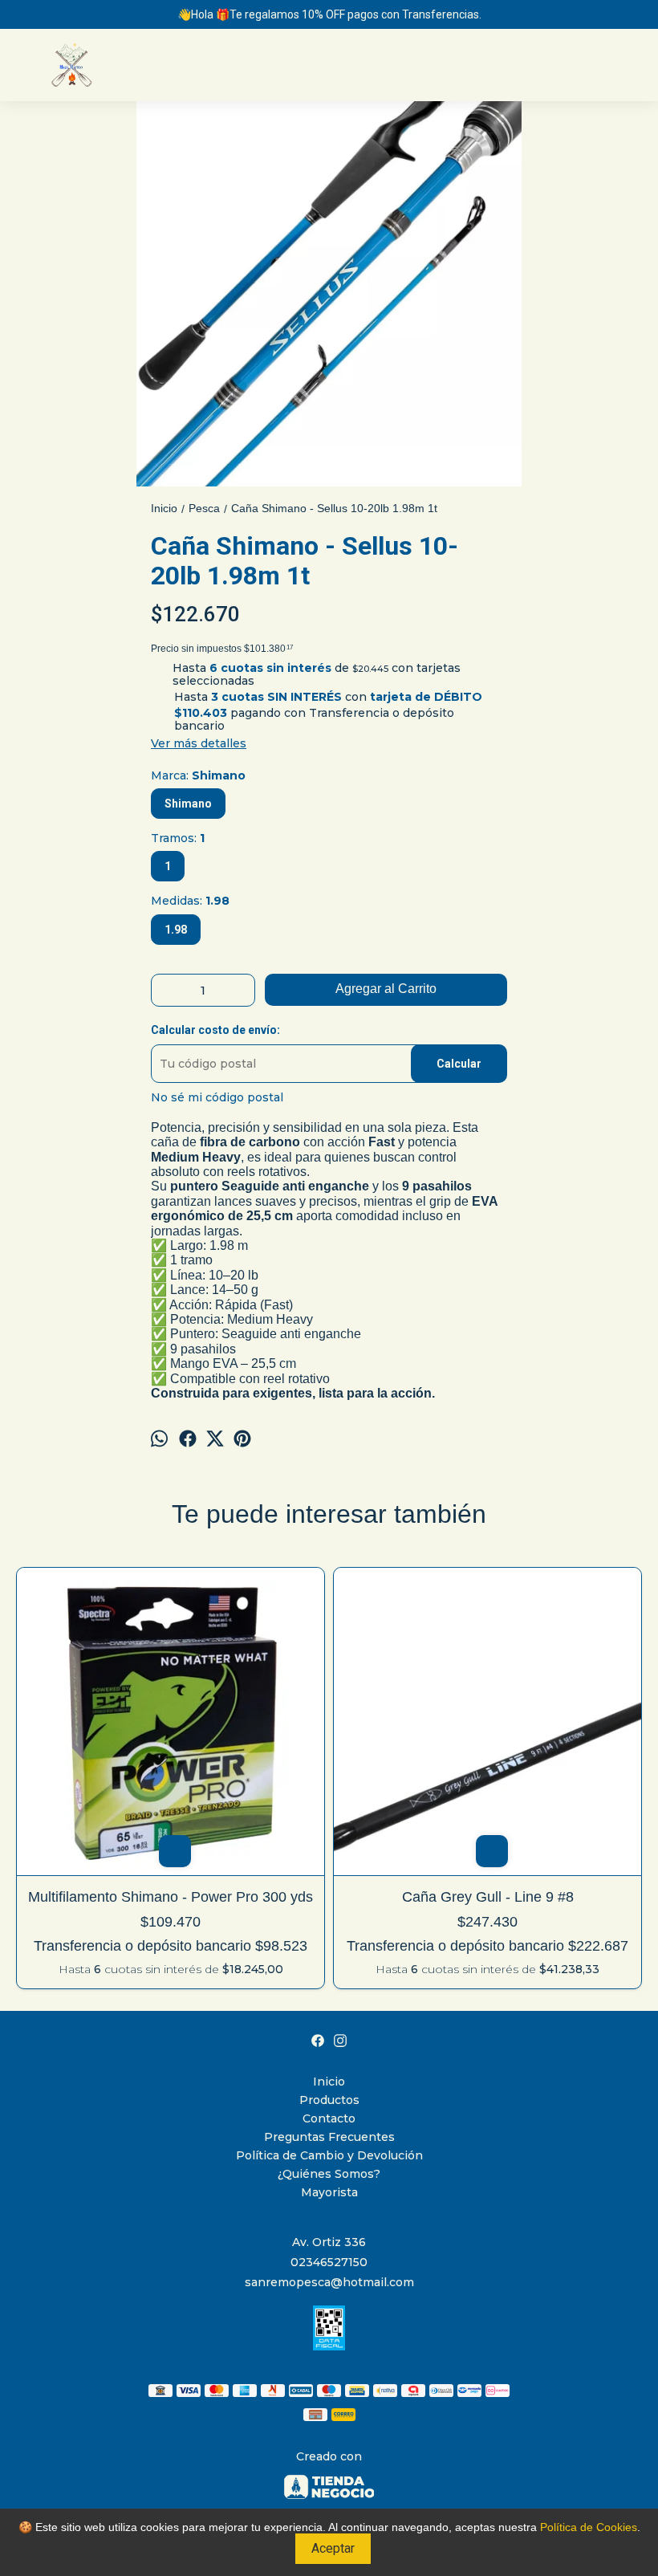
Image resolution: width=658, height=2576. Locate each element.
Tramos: (178, 838)
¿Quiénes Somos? (329, 2174)
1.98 (176, 930)
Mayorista (329, 2192)
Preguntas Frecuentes (329, 2137)
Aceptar (333, 2548)
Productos (329, 2100)
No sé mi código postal (217, 1097)
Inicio (329, 2082)
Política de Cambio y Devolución (329, 2155)
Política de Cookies (589, 2527)
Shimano (188, 804)
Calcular (459, 1064)
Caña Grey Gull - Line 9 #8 (488, 1897)
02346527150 (329, 2262)
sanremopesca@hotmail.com (329, 2282)
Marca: (198, 775)
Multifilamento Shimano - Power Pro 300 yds (171, 1897)
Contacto (329, 2118)
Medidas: (190, 901)
